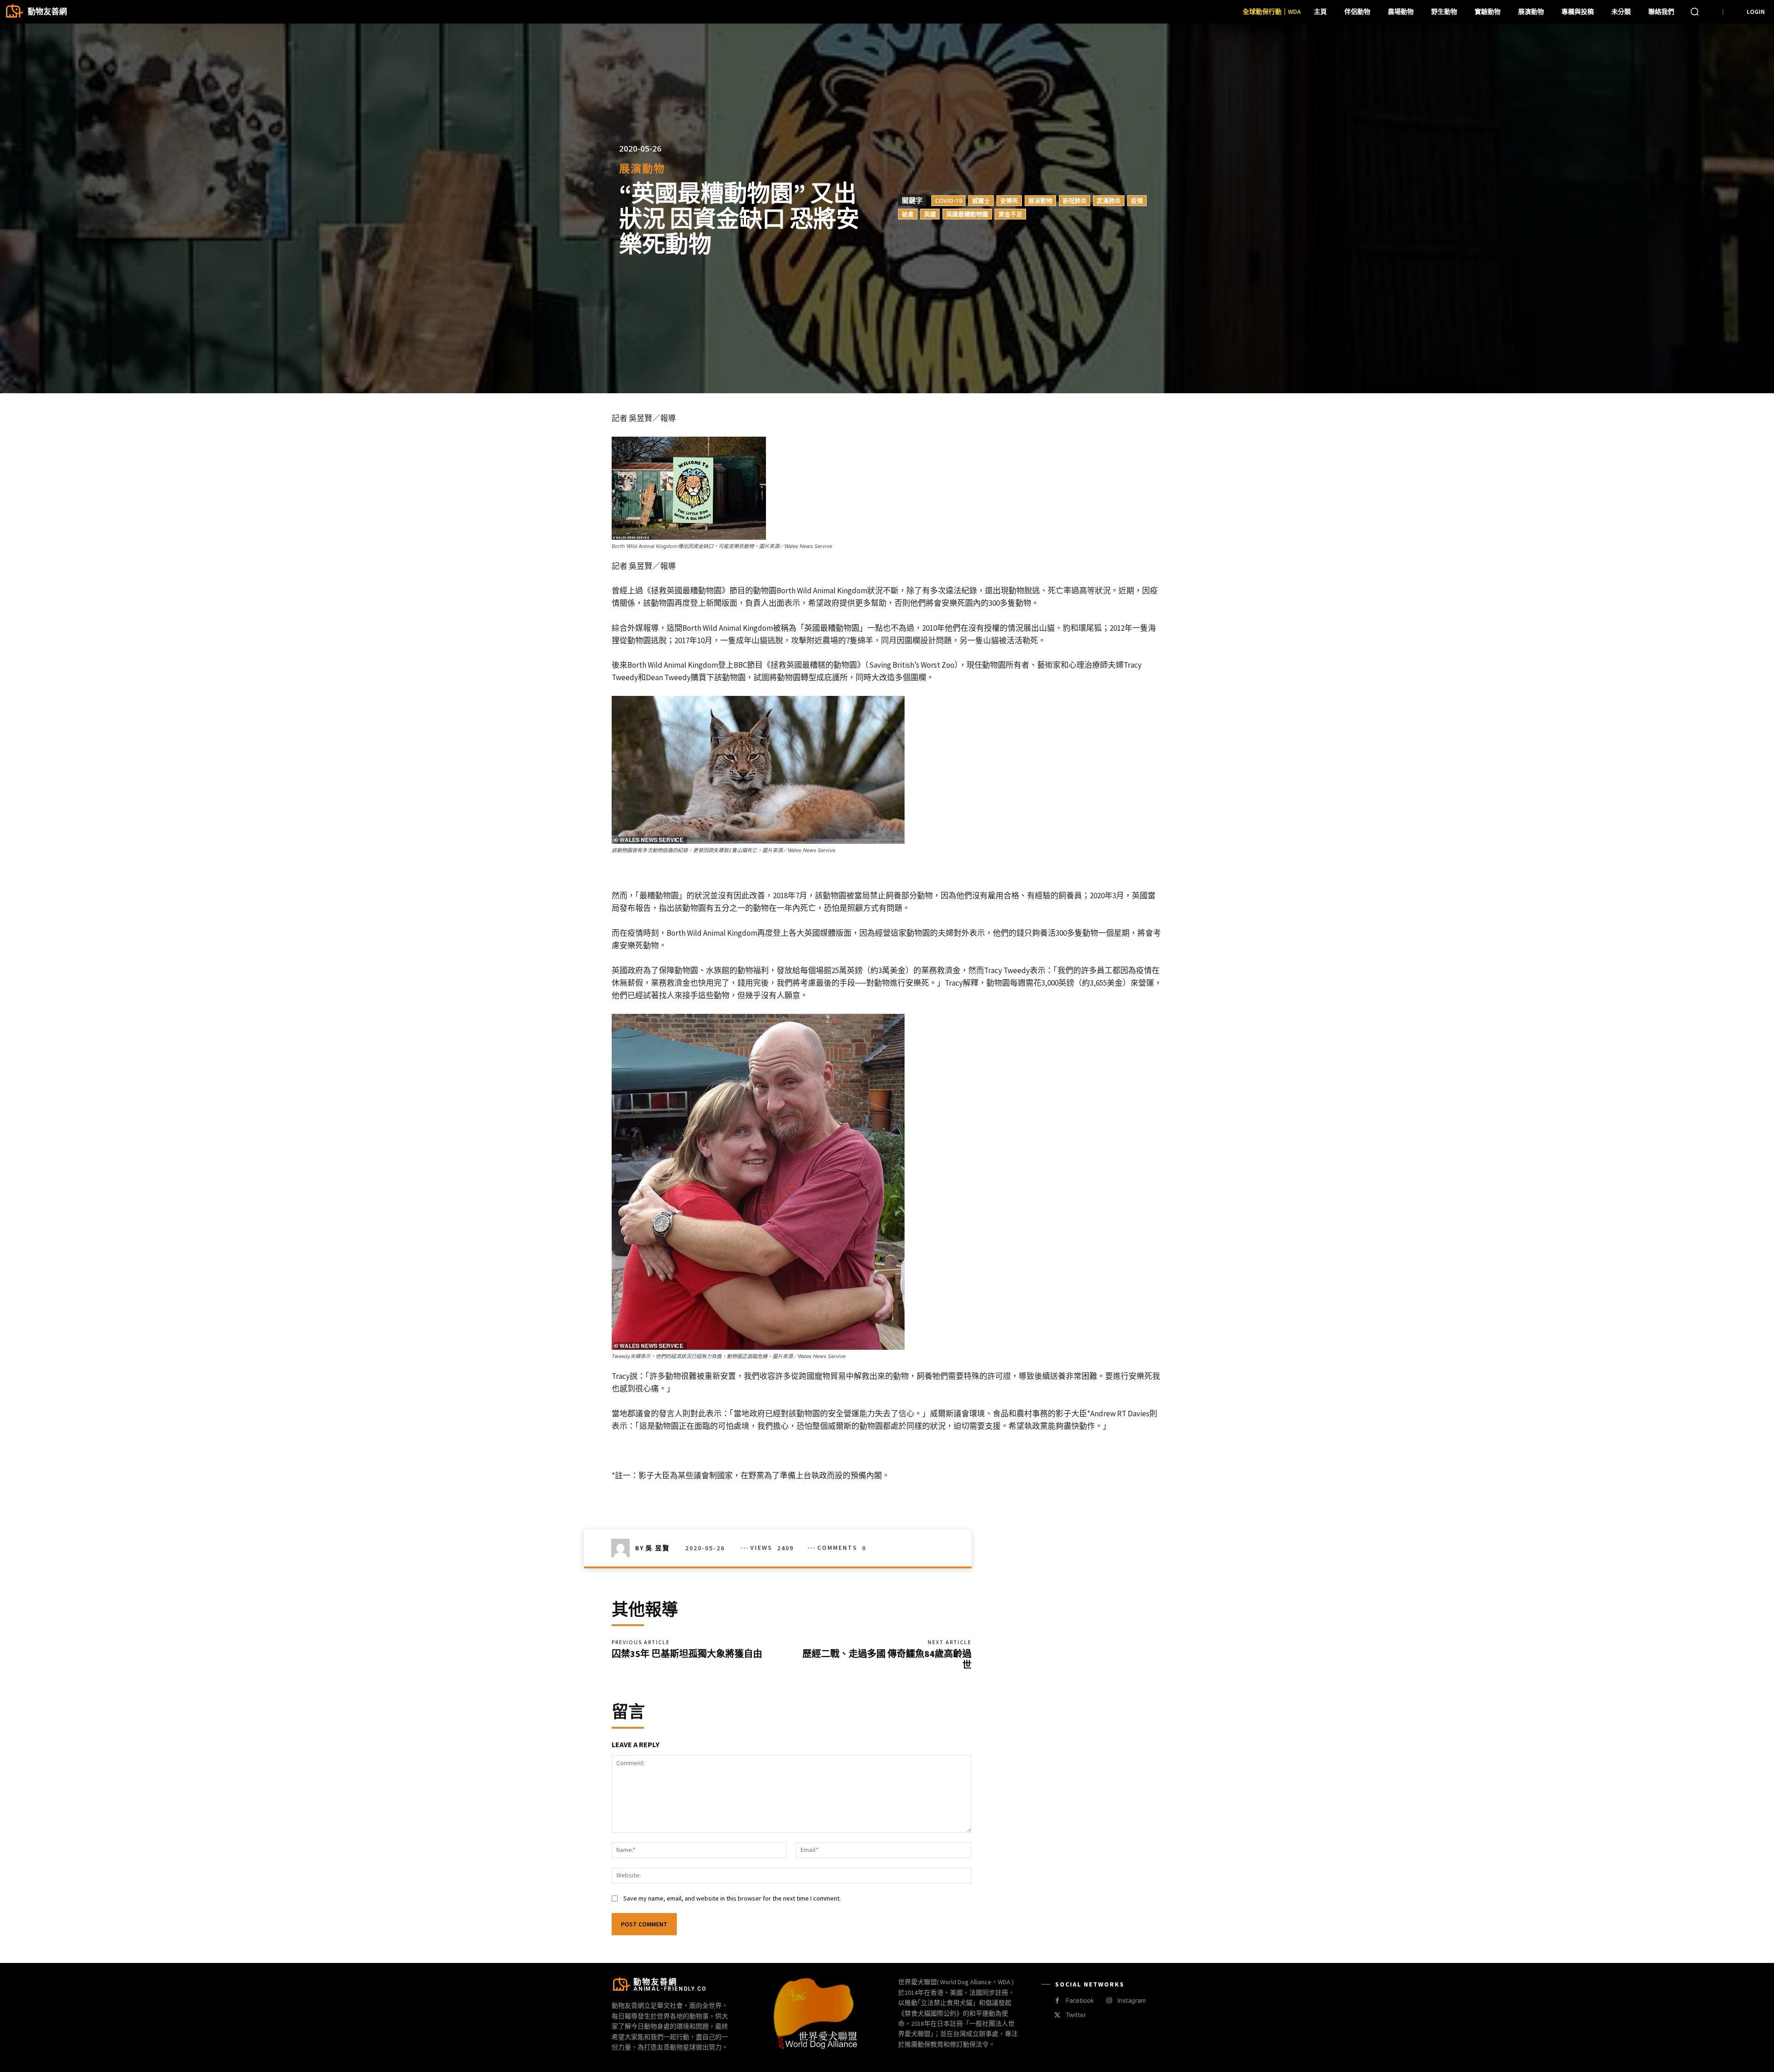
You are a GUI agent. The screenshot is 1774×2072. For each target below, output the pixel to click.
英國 (930, 213)
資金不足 (1010, 213)
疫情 (1137, 200)
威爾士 (981, 200)
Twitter (1076, 2015)
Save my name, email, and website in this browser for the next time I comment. (732, 1898)
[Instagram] (1109, 2001)
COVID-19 (948, 200)
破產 (908, 213)
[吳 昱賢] (623, 1548)
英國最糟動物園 (967, 213)
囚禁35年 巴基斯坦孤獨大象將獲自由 (687, 1654)
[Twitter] (1057, 2015)
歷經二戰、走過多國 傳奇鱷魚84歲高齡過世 (887, 1659)
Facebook (1080, 2000)
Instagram (1132, 2000)
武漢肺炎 (1109, 200)
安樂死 (1009, 200)
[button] (1695, 12)
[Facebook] (1057, 2001)
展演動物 (642, 168)
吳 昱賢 (658, 1548)
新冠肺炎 (1075, 200)
